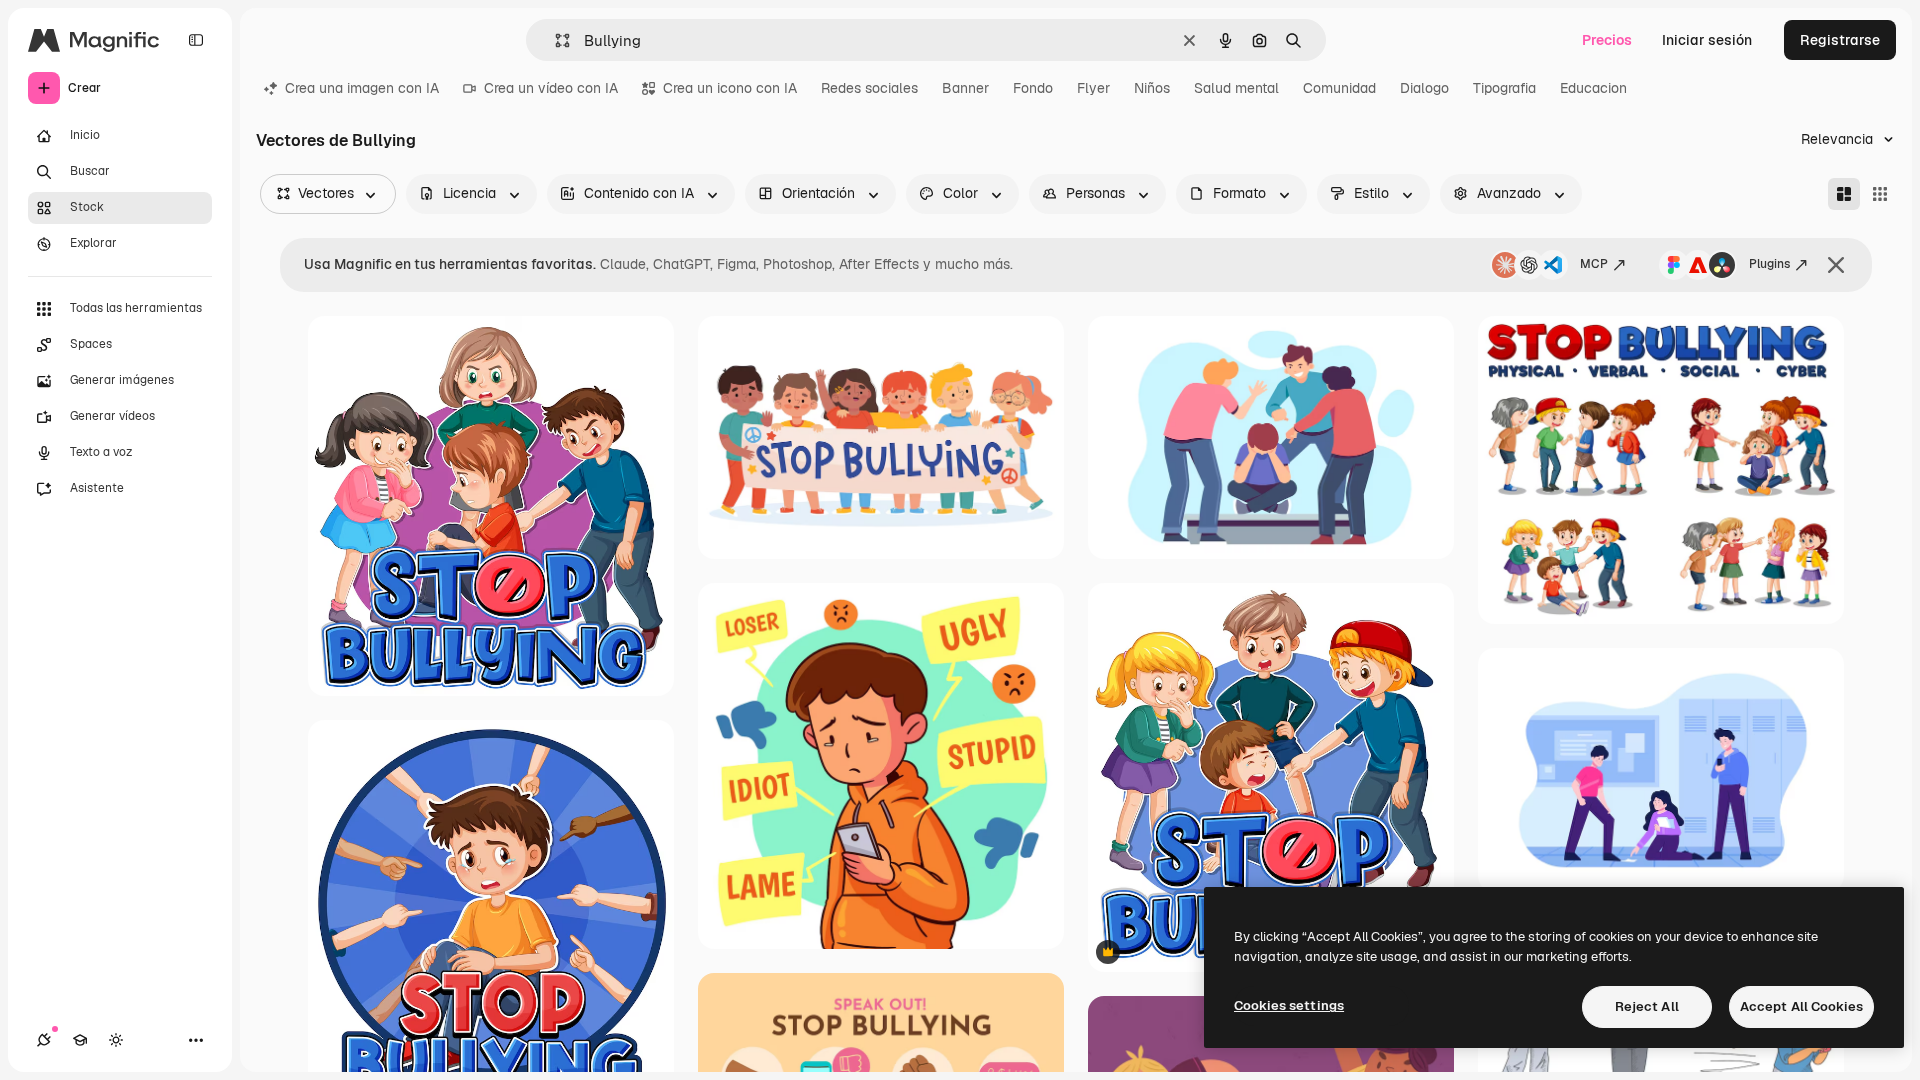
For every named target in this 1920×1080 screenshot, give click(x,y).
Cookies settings (1289, 1005)
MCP (1594, 264)
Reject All (1647, 1006)
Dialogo (1424, 88)
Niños (1152, 88)
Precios (1607, 40)
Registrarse (1840, 40)
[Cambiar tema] (116, 1040)
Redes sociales (869, 88)
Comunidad (1339, 88)
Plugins (1769, 264)
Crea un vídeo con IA (551, 88)
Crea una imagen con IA (362, 88)
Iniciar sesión (1707, 40)
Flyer (1093, 88)
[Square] (1880, 194)
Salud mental (1236, 88)
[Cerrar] (1836, 265)
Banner (965, 88)
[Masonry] (1844, 194)
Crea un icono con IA (730, 88)
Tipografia (1504, 88)
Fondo (1033, 88)
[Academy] (80, 1040)
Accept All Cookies (1801, 1006)
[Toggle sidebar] (196, 40)
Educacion (1593, 88)
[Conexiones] (44, 1040)
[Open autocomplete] (554, 40)
